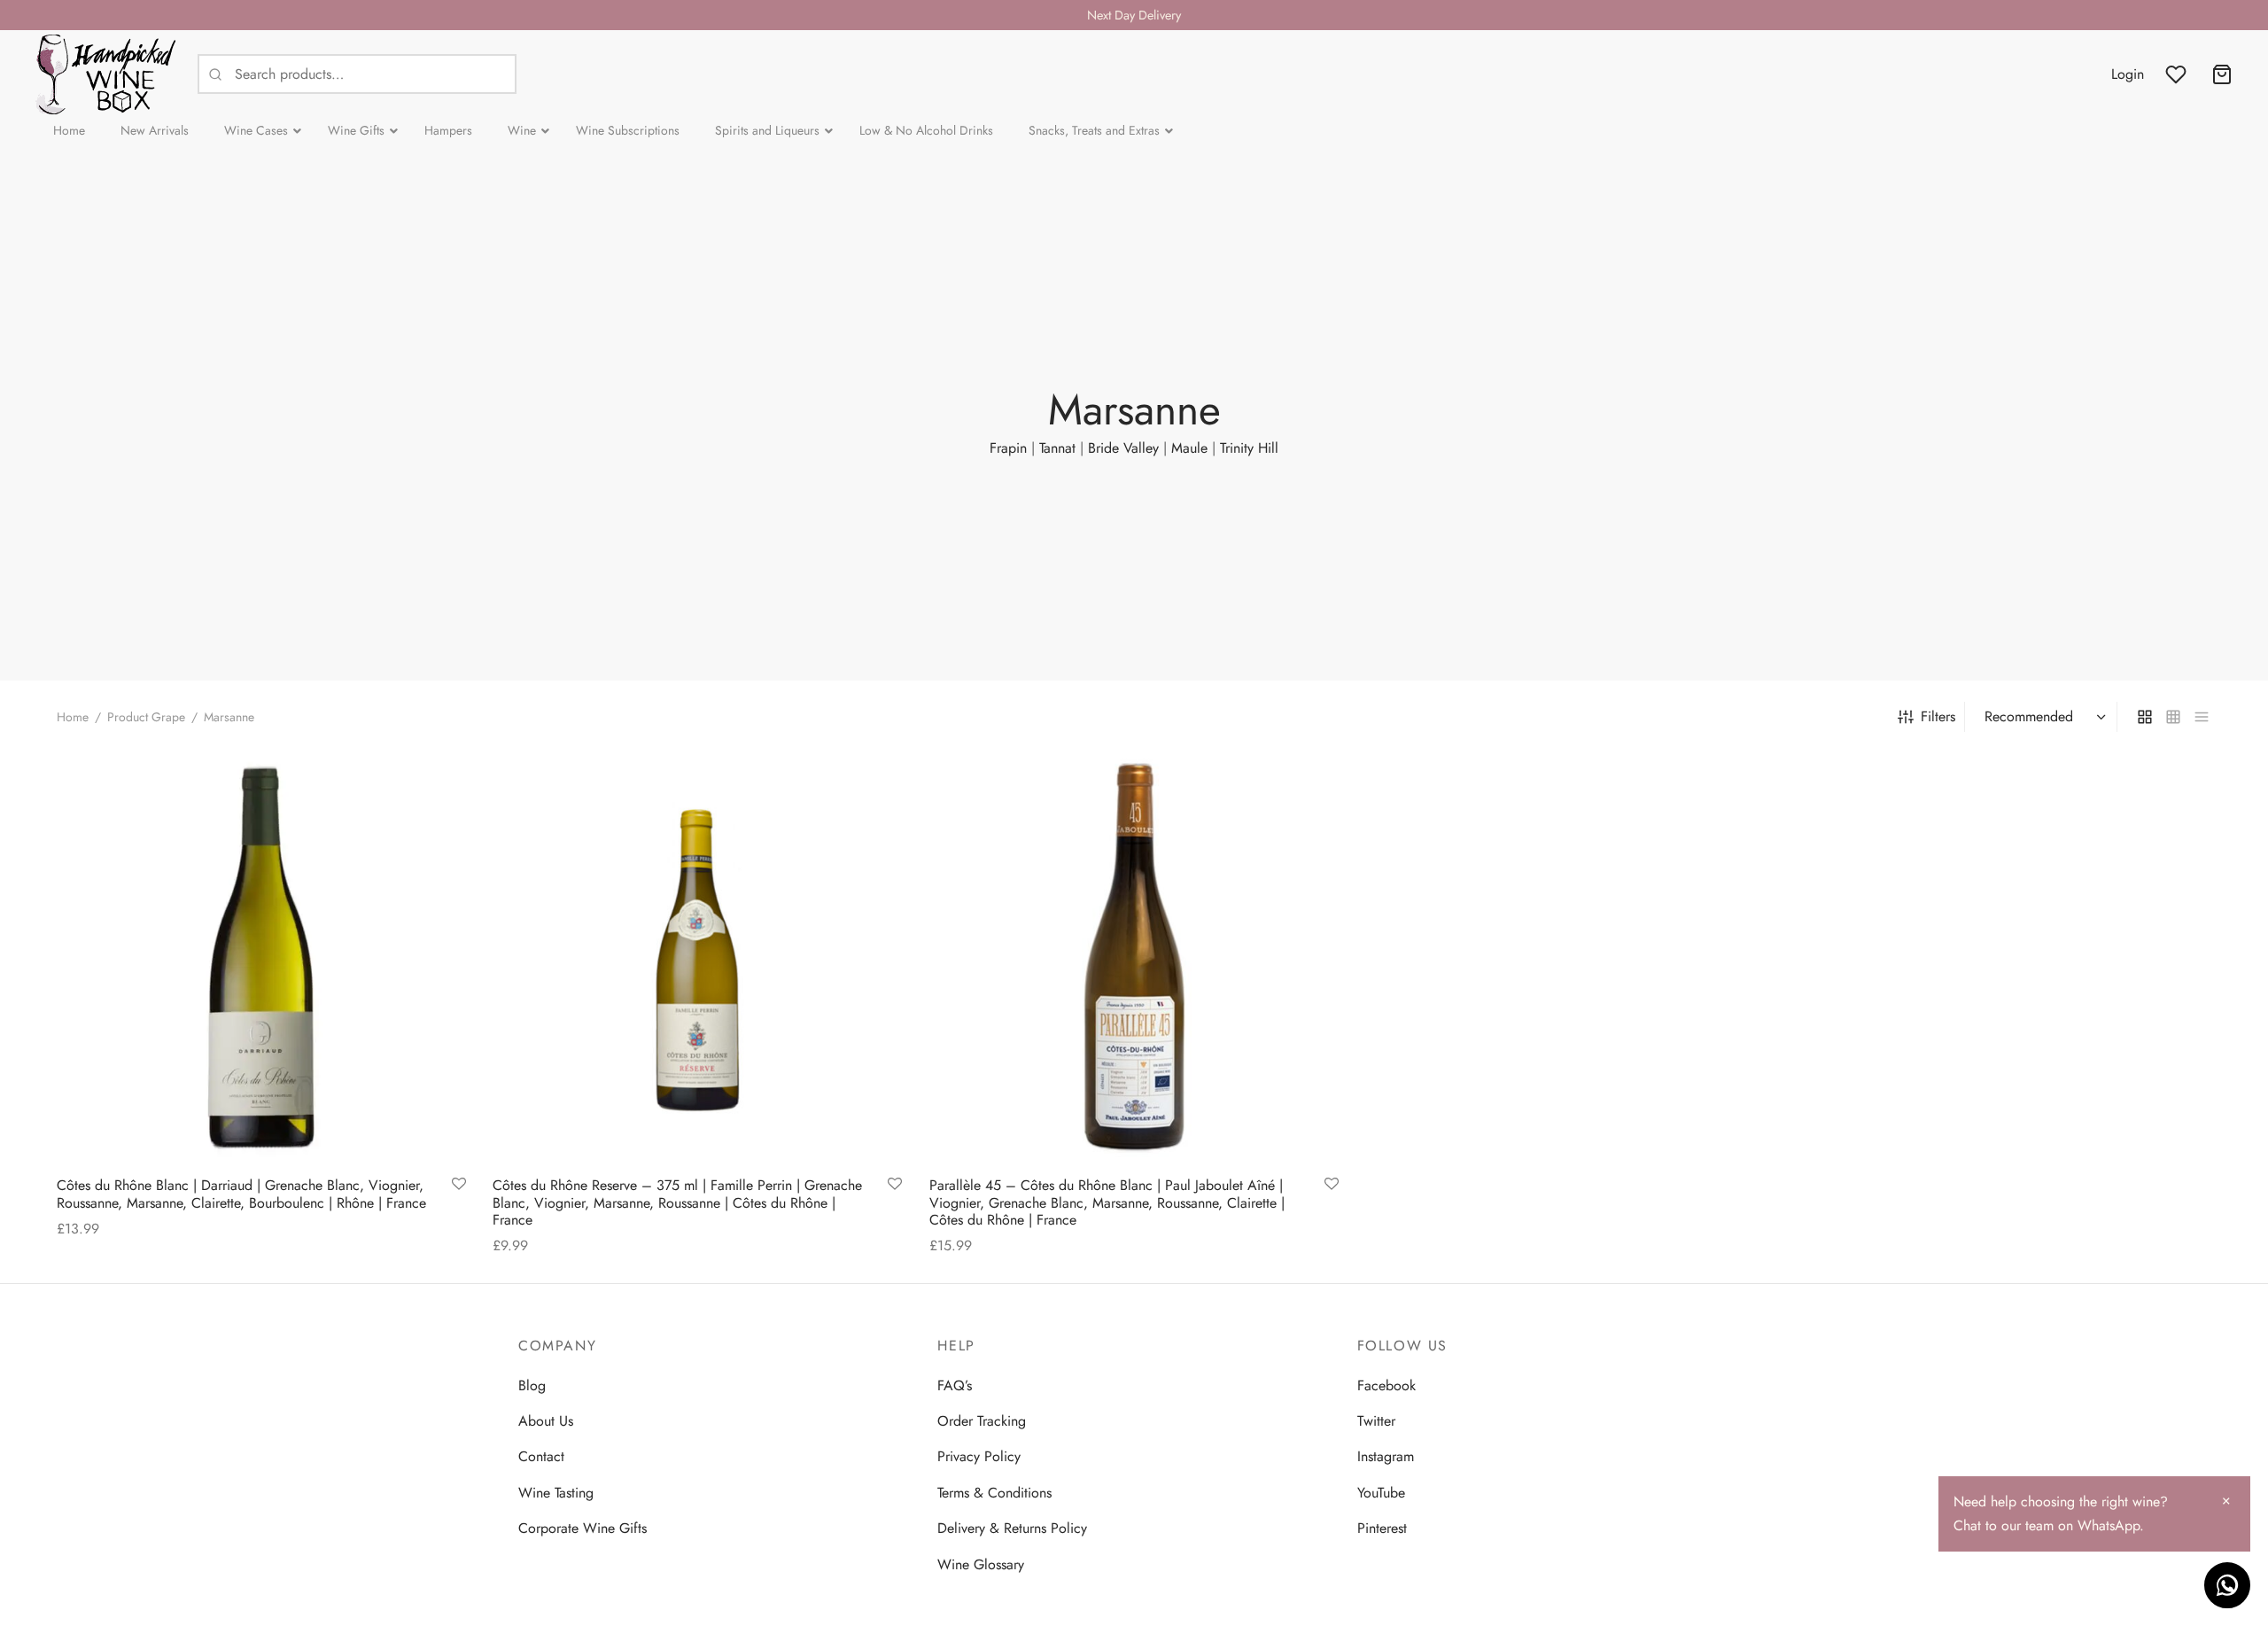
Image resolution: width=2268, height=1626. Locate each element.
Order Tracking (982, 1421)
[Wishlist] (2178, 74)
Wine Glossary (981, 1564)
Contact (541, 1456)
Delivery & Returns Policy (1012, 1528)
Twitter (1376, 1421)
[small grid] (2173, 717)
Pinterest (1382, 1528)
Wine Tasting (556, 1493)
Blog (532, 1385)
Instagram (1386, 1456)
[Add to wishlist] (459, 1185)
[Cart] (2222, 74)
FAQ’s (955, 1385)
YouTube (1381, 1493)
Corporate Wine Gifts (583, 1528)
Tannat (1057, 448)
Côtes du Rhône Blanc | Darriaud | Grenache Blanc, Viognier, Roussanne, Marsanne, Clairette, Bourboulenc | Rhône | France (241, 1194)
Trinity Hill (1249, 448)
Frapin (1008, 448)
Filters (1938, 716)
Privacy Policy (979, 1456)
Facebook (1386, 1385)
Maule (1189, 448)
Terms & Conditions (994, 1493)
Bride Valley (1123, 448)
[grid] (2145, 717)
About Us (546, 1421)
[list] (2202, 717)
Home (73, 717)
